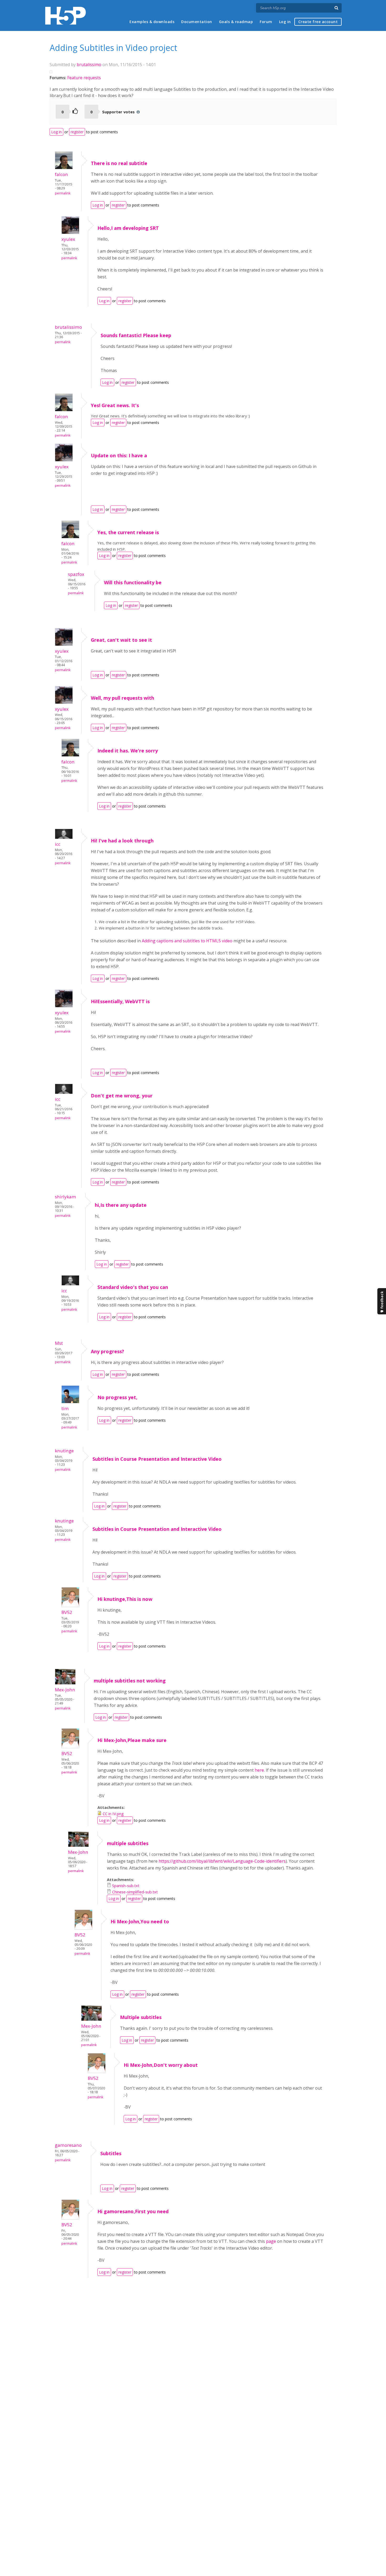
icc (58, 844)
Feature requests (84, 78)
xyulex (68, 239)
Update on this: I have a (119, 455)
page (272, 2241)
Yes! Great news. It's (115, 405)
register (77, 132)
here (259, 1770)
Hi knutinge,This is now (125, 1599)
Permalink (63, 193)
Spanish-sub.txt (126, 1885)
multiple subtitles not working (130, 1681)
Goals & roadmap (236, 22)
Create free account (318, 22)
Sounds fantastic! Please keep (136, 335)
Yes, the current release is (128, 532)
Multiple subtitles (141, 2017)
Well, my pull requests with (122, 698)
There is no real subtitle (119, 163)
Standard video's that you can (133, 1287)
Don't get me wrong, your (122, 1096)
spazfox (76, 574)
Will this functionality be (133, 582)
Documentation (197, 22)
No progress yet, (117, 1397)
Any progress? (108, 1351)
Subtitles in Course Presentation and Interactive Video (157, 1459)
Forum (266, 22)
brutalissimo (89, 65)
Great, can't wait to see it (121, 640)
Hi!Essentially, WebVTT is (120, 1001)
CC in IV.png (113, 1814)
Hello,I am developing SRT (128, 228)
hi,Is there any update (121, 1205)
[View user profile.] (64, 168)
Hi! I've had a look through (122, 841)
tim (65, 1408)
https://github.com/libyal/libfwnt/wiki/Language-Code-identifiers (222, 1861)
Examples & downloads (152, 22)
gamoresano (68, 2145)
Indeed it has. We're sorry (128, 751)
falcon (61, 174)
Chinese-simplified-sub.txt (135, 1892)
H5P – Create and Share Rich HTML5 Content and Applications (66, 16)
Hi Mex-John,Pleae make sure (132, 1740)
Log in (285, 22)
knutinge (64, 1451)
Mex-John (65, 1690)
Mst (59, 1343)
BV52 (67, 1612)
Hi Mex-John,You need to (140, 1921)
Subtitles (111, 2153)
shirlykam (66, 1197)
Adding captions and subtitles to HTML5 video (187, 941)
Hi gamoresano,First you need (133, 2211)
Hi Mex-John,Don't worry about (161, 2065)
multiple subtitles (128, 1843)
